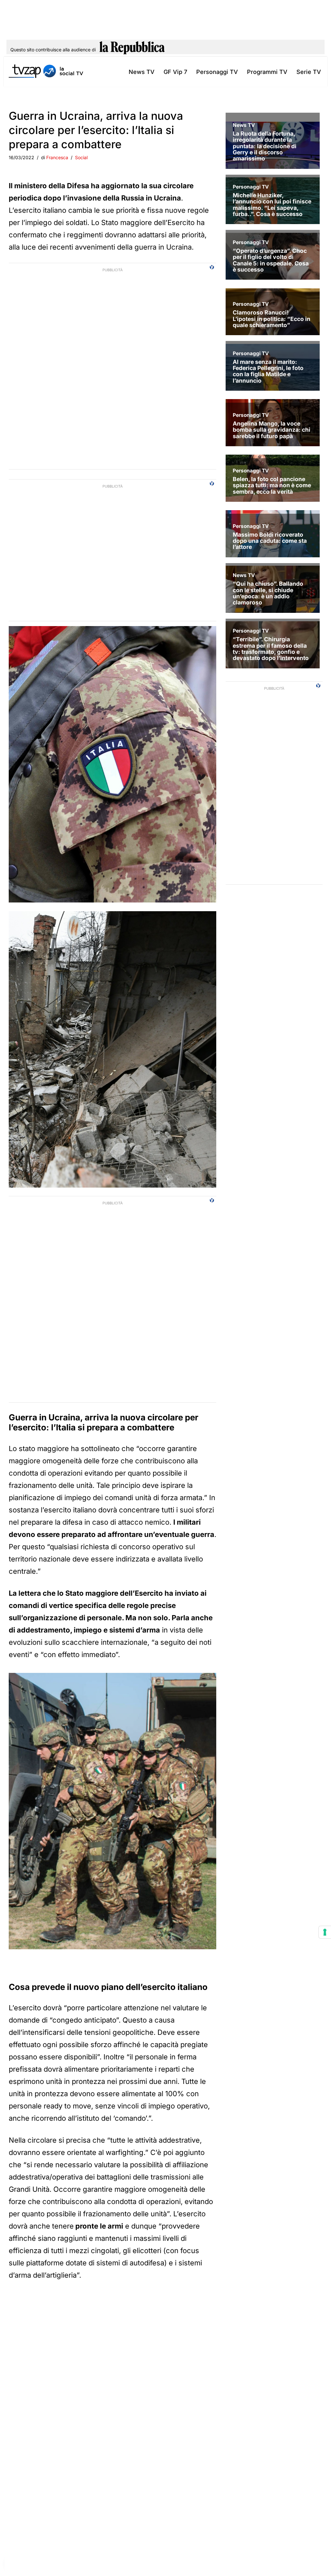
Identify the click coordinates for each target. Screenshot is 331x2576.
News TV (142, 72)
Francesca (57, 157)
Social (81, 157)
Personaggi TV (217, 72)
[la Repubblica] (132, 50)
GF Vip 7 (175, 72)
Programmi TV (267, 72)
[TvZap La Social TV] (46, 72)
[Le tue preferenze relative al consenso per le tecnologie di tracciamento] (325, 1932)
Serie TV (309, 72)
